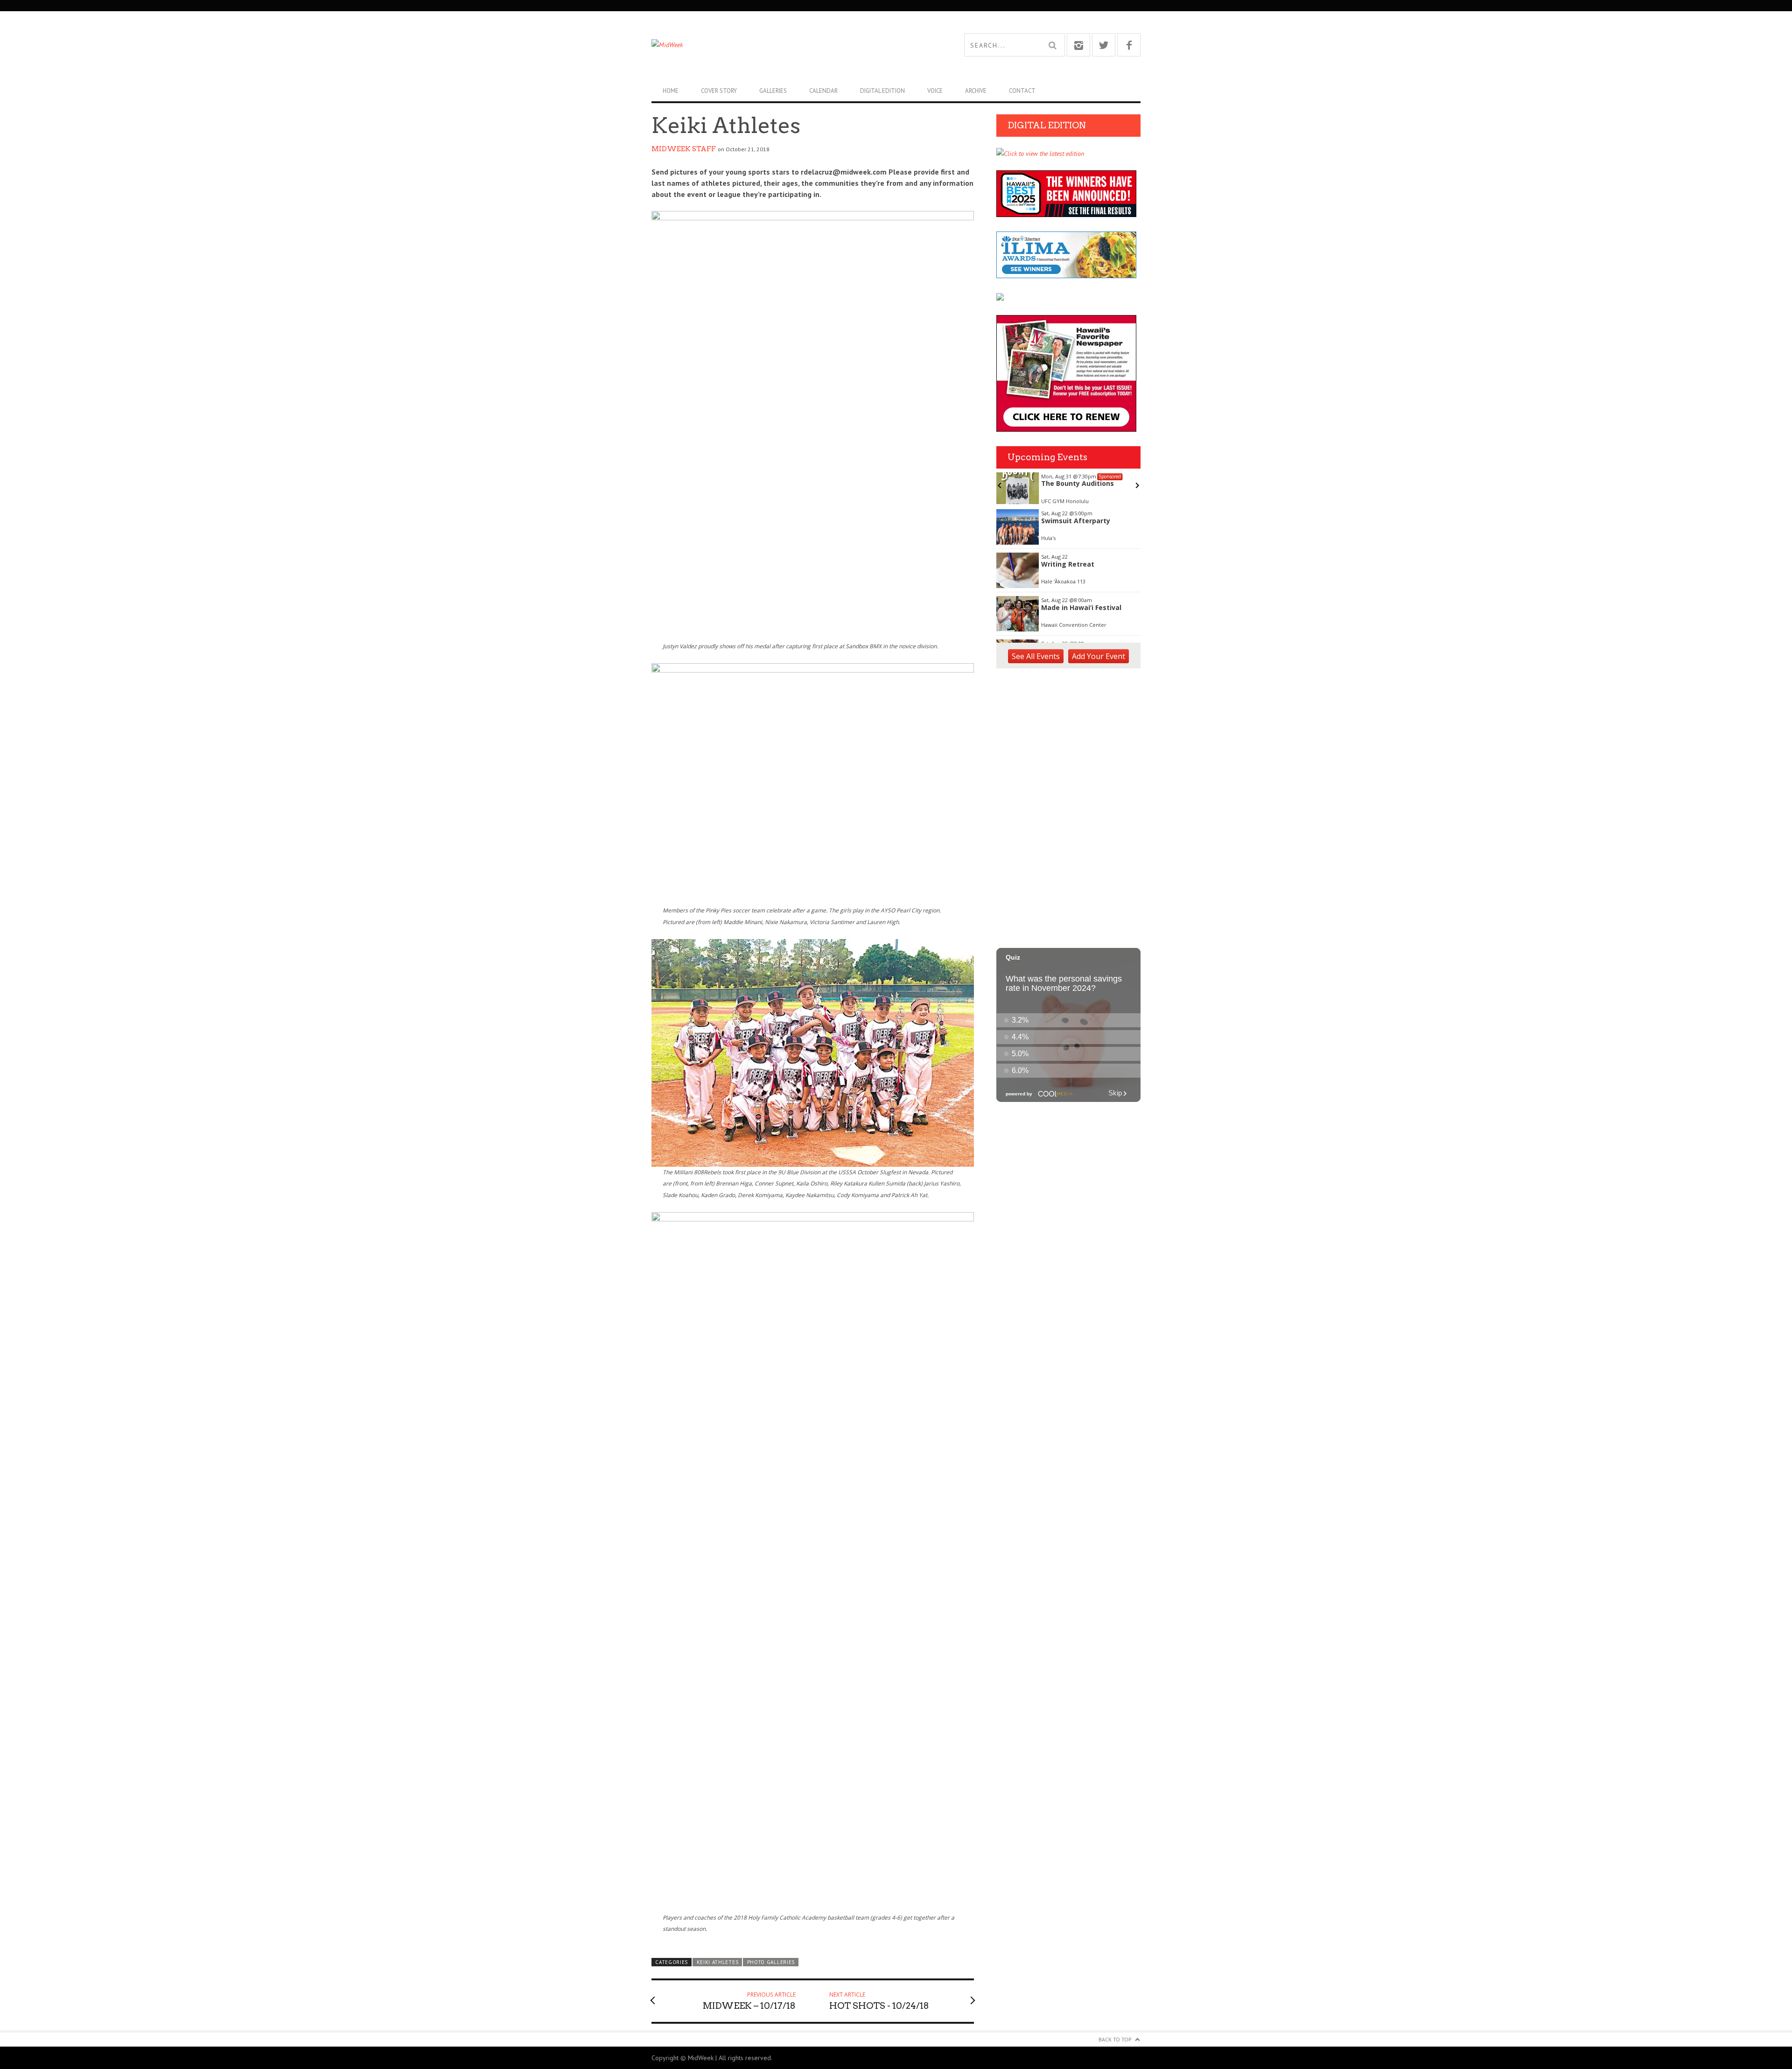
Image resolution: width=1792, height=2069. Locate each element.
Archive (976, 91)
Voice (935, 91)
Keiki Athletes (718, 1962)
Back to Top (1115, 2039)
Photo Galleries (771, 1962)
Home (671, 91)
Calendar (823, 91)
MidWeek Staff (684, 149)
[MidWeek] (774, 45)
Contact (1022, 91)
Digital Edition (882, 91)
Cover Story (719, 91)
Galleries (773, 91)
